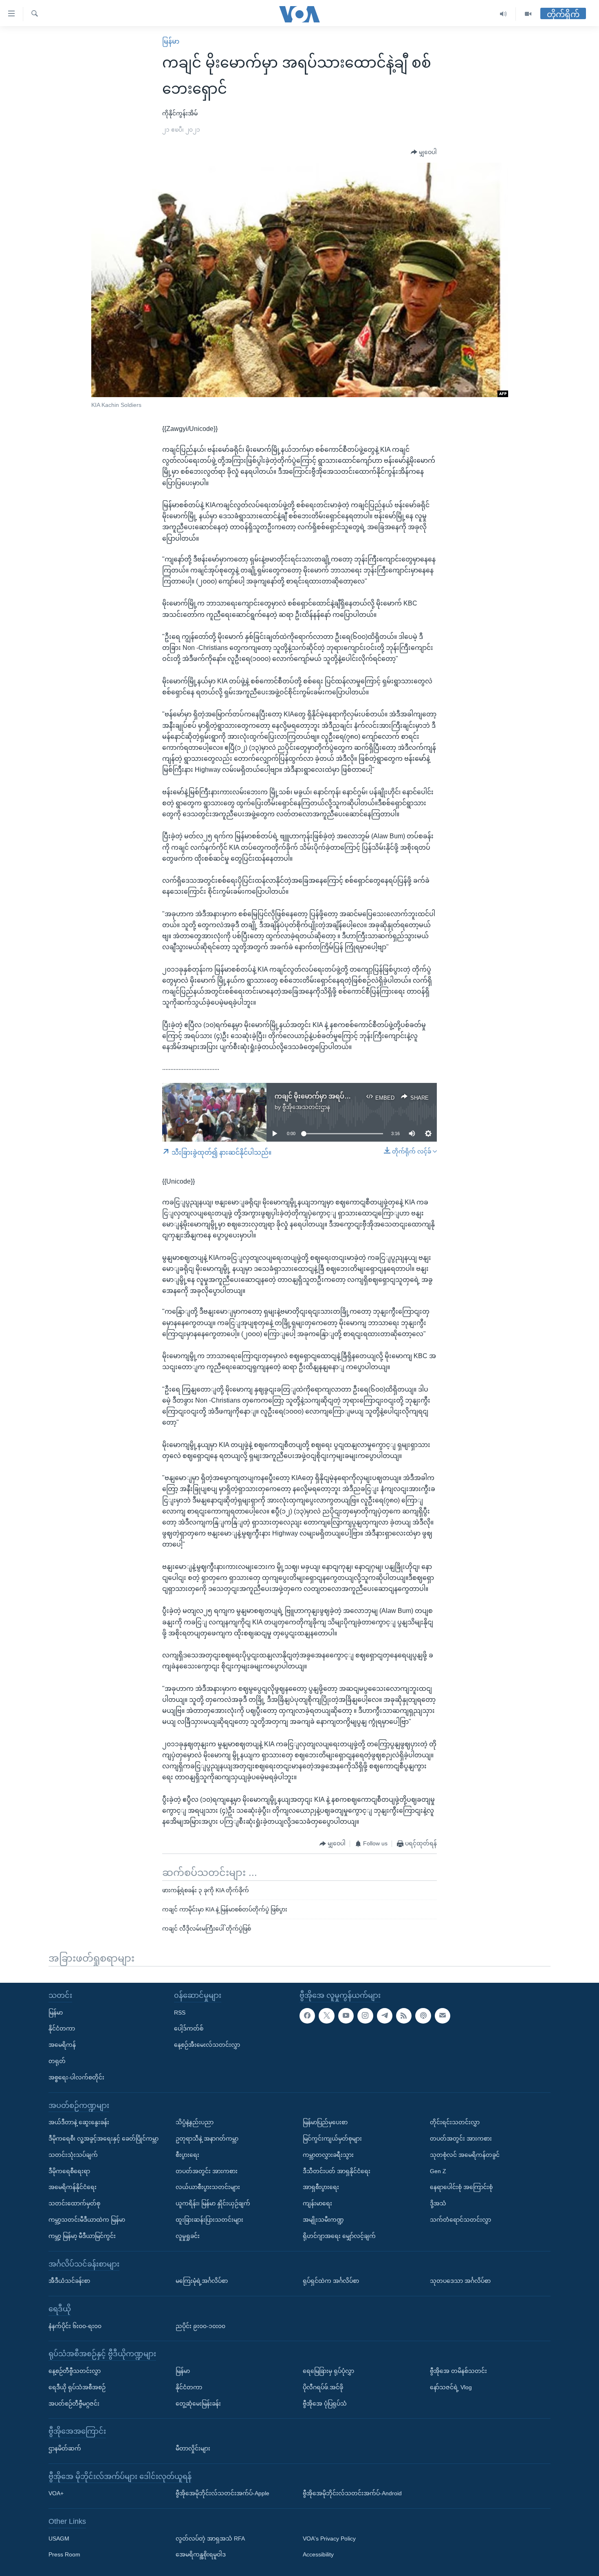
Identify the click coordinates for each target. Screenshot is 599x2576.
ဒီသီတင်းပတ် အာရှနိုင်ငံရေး (337, 2171)
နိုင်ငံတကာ (62, 2028)
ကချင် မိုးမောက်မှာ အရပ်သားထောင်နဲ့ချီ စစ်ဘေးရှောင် (350, 1096)
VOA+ (56, 2493)
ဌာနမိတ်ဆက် (65, 2448)
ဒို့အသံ (438, 2203)
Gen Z (438, 2171)
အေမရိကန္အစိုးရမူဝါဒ (201, 2554)
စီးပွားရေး (187, 2155)
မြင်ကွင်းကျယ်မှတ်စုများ (332, 2139)
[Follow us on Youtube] (346, 2015)
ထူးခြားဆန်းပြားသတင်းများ (209, 2220)
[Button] (424, 152)
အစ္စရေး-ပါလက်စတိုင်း (76, 2077)
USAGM (59, 2538)
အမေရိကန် (62, 2045)
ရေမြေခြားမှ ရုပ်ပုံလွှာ (328, 2371)
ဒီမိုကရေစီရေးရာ (69, 2171)
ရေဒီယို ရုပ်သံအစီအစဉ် (77, 2387)
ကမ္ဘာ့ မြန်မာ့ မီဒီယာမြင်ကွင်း (82, 2236)
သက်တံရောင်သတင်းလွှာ (460, 2220)
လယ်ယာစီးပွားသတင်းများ (208, 2187)
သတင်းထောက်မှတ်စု (74, 2203)
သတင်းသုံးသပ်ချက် (73, 2155)
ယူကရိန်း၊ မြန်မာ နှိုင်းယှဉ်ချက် (213, 2203)
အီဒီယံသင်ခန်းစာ (69, 2281)
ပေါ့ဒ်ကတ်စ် (189, 2028)
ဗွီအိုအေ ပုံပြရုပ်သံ (325, 2403)
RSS (180, 2012)
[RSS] (404, 2015)
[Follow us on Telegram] (385, 2015)
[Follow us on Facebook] (307, 2015)
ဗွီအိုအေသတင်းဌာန (306, 1107)
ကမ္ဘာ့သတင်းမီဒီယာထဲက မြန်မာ (87, 2220)
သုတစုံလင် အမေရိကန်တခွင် (465, 2155)
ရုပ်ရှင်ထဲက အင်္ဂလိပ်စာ (331, 2281)
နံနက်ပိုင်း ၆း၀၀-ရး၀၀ (75, 2326)
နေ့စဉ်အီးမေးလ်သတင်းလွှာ (207, 2045)
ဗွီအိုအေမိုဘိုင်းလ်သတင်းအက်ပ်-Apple (222, 2493)
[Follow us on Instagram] (365, 2015)
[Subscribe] (443, 2015)
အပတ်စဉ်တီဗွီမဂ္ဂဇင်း (74, 2403)
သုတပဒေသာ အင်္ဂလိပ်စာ (460, 2281)
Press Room (64, 2554)
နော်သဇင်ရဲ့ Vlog (451, 2387)
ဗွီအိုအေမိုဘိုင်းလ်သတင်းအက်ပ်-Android (352, 2493)
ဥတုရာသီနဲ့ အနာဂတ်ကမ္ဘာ (207, 2139)
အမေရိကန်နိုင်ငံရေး (73, 2187)
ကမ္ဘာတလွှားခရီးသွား (328, 2155)
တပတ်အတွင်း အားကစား (207, 2171)
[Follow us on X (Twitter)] (326, 2015)
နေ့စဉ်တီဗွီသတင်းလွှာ (75, 2371)
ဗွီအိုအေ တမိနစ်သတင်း (458, 2371)
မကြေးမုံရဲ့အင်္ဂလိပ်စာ (202, 2281)
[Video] (528, 14)
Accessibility (318, 2554)
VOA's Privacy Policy (329, 2538)
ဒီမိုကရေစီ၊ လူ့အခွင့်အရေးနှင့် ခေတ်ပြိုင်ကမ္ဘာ (104, 2139)
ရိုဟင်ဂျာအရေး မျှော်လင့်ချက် (339, 2236)
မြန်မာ (171, 41)
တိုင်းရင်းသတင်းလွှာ (455, 2122)
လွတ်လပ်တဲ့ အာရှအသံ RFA (210, 2538)
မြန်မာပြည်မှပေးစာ (325, 2122)
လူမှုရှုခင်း (188, 2236)
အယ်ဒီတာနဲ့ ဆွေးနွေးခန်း (79, 2122)
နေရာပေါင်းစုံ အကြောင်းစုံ (461, 2187)
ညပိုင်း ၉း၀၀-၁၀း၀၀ (200, 2326)
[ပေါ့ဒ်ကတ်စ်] (423, 2015)
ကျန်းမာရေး (317, 2203)
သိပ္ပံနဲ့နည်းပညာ (195, 2122)
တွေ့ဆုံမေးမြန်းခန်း (198, 2403)
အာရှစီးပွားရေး (321, 2187)
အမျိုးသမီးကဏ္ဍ (323, 2220)
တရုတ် (57, 2061)
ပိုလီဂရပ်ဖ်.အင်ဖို (323, 2387)
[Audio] (503, 14)
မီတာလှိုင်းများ (193, 2448)
